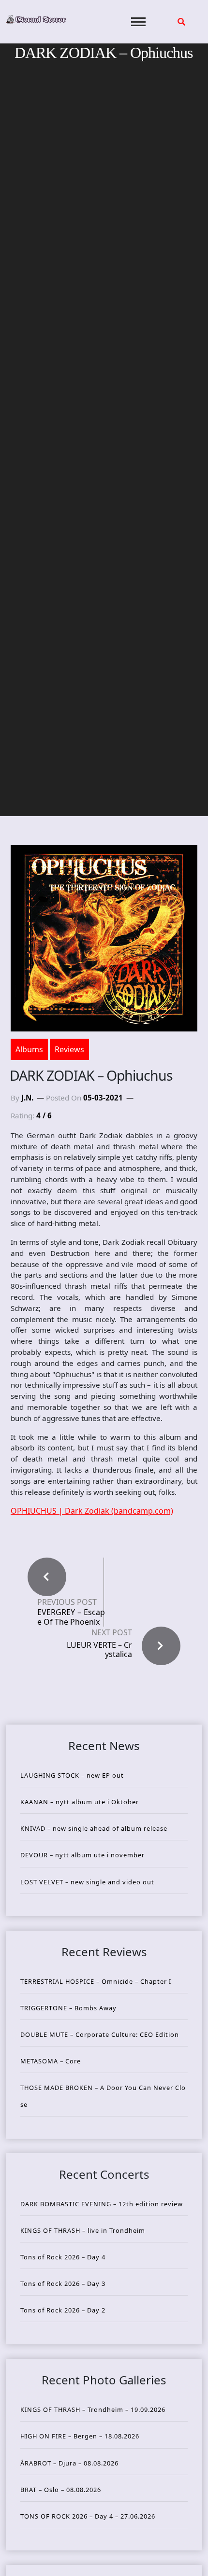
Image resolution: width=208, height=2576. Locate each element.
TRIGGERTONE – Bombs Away (68, 2008)
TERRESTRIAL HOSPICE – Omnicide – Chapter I (96, 1981)
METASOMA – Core (51, 2061)
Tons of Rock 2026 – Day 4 (63, 2257)
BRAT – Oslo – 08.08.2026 (61, 2490)
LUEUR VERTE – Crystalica (99, 1650)
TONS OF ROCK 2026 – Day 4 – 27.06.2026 (88, 2516)
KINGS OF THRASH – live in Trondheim (83, 2230)
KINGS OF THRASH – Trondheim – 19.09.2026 (93, 2409)
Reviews (69, 1049)
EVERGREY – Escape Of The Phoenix (71, 1617)
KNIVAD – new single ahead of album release (94, 1828)
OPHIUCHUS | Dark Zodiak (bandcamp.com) (92, 1511)
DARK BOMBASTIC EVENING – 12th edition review (102, 2204)
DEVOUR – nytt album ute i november (82, 1855)
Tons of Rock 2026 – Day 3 (63, 2284)
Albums (29, 1049)
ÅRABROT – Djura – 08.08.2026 (69, 2463)
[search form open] (181, 22)
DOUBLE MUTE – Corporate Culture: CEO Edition (100, 2034)
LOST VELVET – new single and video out (87, 1882)
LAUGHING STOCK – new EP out (72, 1775)
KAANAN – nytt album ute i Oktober (80, 1802)
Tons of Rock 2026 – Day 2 (63, 2310)
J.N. (27, 1098)
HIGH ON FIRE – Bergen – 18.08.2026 (80, 2436)
